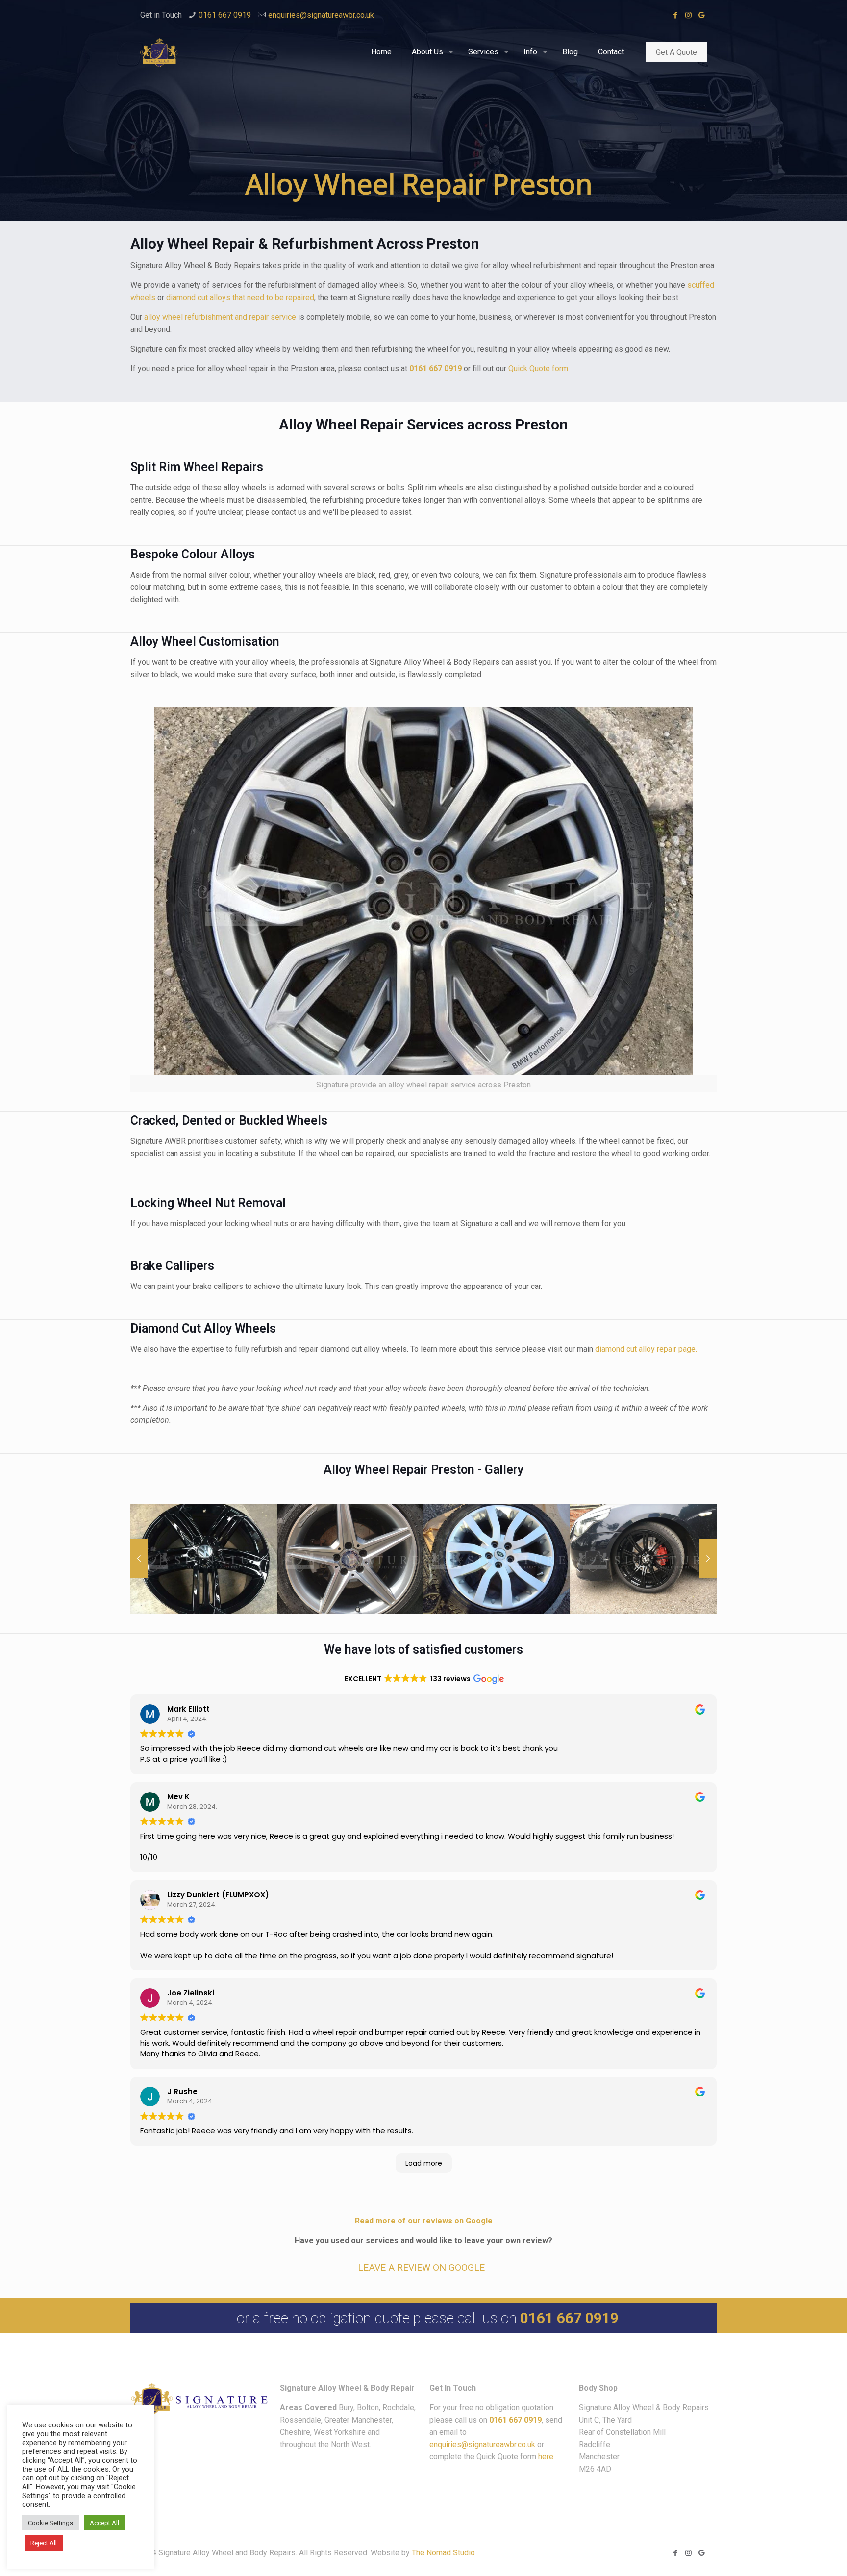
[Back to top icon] (790, 2551)
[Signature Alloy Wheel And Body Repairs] (159, 52)
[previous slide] (139, 1559)
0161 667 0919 (225, 15)
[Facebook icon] (675, 15)
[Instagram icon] (688, 15)
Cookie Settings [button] (50, 2523)
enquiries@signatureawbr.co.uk (321, 15)
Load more (424, 2163)
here (546, 2457)
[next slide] (708, 1559)
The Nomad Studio (443, 2553)
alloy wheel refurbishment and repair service (220, 317)
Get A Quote (676, 52)
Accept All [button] (104, 2523)
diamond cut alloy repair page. (646, 1349)
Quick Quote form (538, 368)
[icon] (702, 15)
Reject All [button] (44, 2543)
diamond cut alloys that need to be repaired (240, 297)
